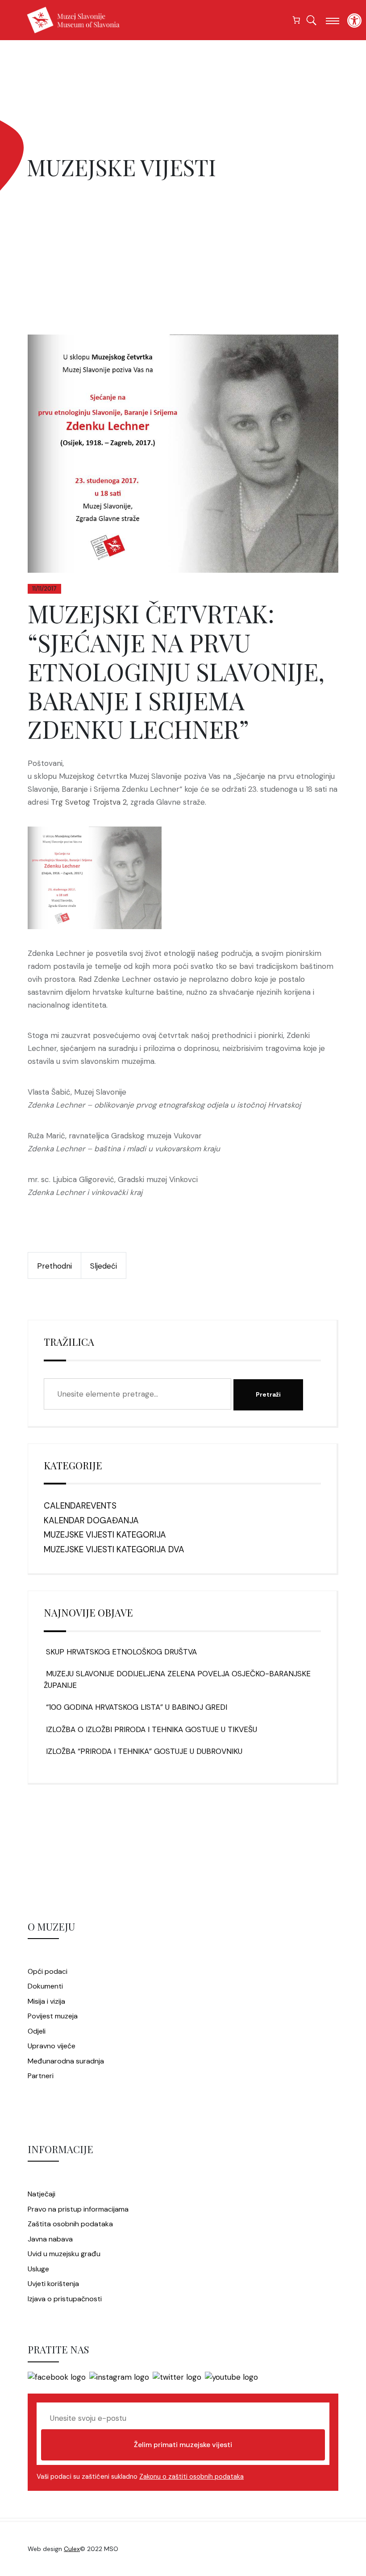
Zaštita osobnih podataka (70, 2224)
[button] (354, 21)
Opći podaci (48, 1971)
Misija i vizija (46, 2001)
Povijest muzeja (53, 2016)
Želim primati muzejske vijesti (183, 2445)
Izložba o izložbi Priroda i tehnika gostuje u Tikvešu (150, 1729)
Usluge (38, 2269)
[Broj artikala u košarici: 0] (297, 20)
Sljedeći (104, 1266)
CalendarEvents (80, 1506)
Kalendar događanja (91, 1520)
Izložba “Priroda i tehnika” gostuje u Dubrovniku (143, 1751)
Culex (72, 2549)
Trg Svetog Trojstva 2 (89, 802)
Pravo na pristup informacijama (78, 2209)
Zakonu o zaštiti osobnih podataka (191, 2477)
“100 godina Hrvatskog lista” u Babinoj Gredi (135, 1707)
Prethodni (54, 1266)
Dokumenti (45, 1986)
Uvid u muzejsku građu (64, 2254)
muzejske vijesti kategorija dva (114, 1549)
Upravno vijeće (52, 2046)
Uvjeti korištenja (53, 2284)
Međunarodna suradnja (66, 2061)
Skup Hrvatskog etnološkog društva (120, 1652)
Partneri (41, 2076)
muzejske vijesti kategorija (105, 1535)
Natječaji (42, 2194)
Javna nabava (50, 2239)
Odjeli (37, 2031)
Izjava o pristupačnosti (65, 2299)
